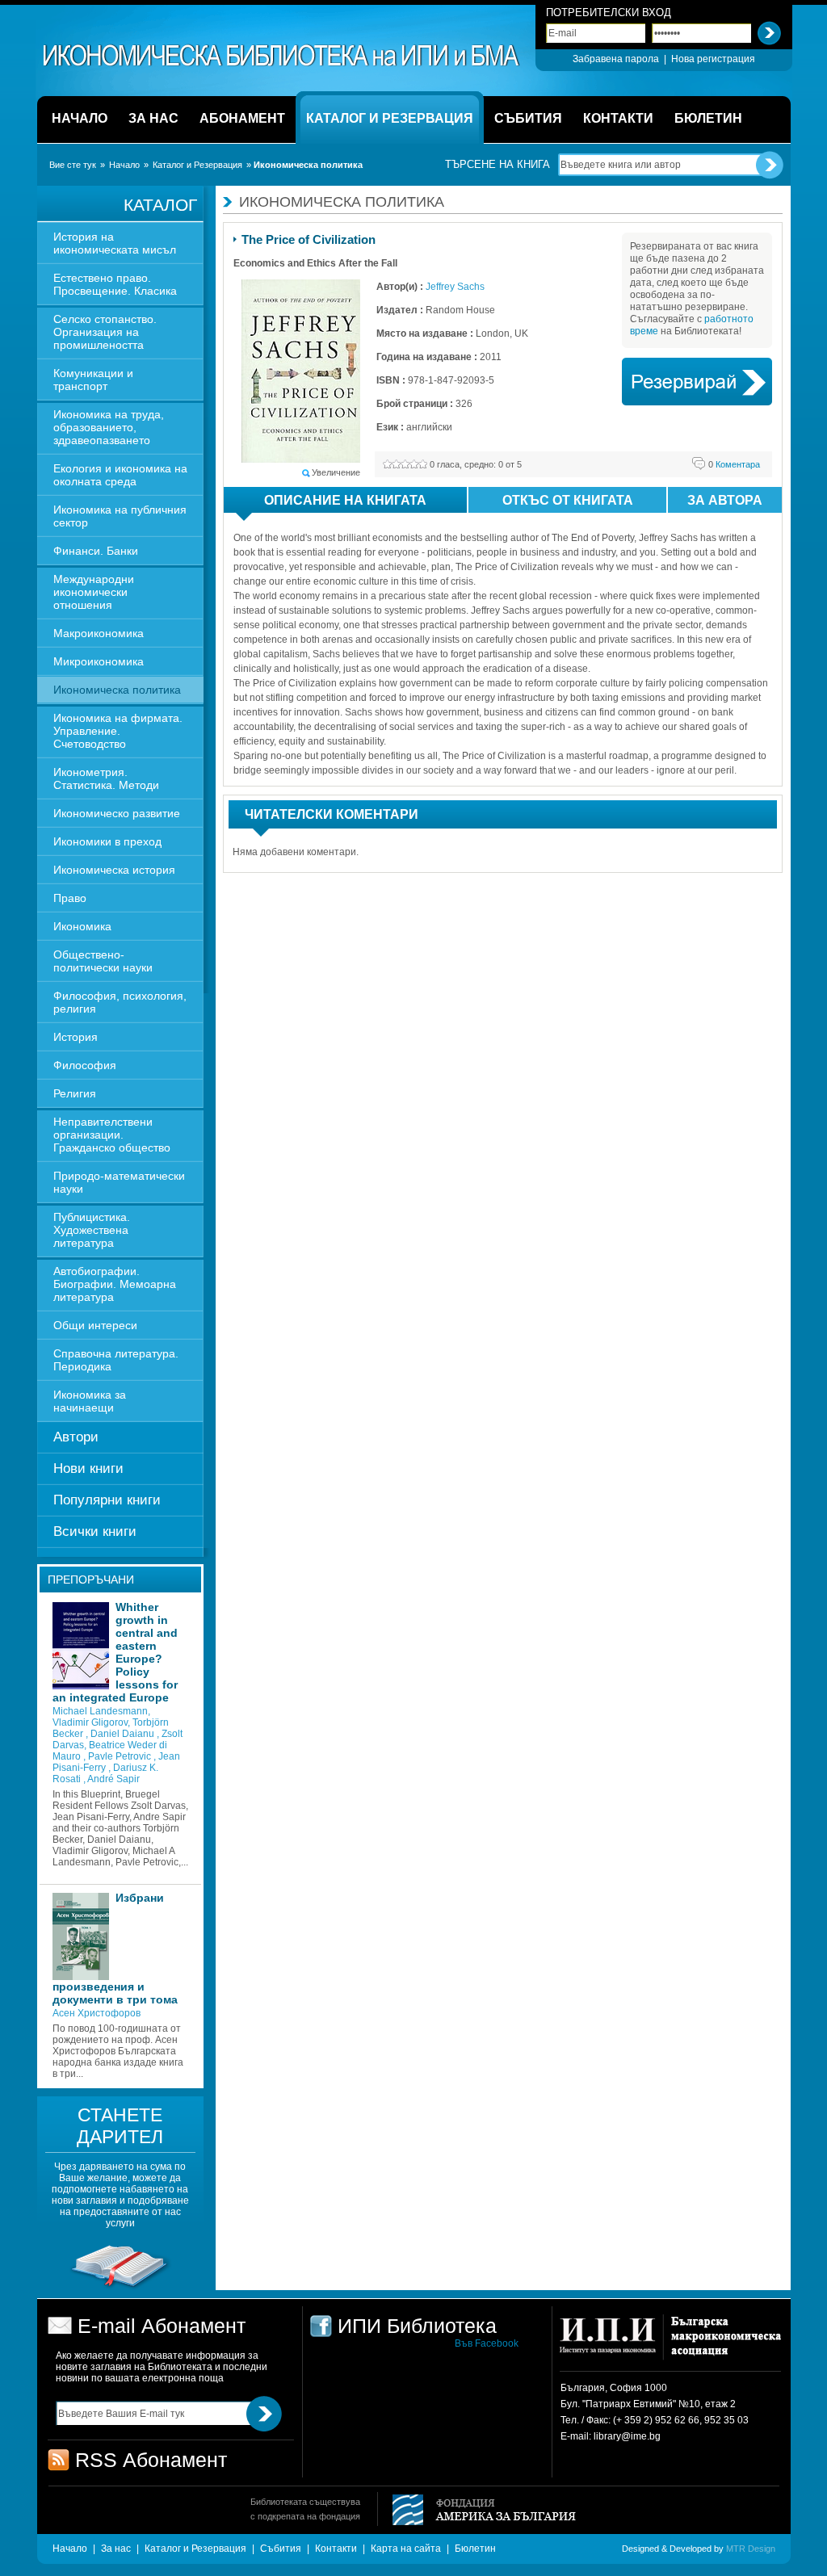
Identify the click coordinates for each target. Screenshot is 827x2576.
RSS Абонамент (151, 2460)
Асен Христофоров (97, 2013)
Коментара (734, 464)
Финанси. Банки (96, 551)
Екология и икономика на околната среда (120, 475)
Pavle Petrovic (121, 1756)
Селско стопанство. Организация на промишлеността (105, 332)
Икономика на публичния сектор (120, 516)
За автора (725, 500)
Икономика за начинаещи (90, 1401)
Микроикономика (99, 661)
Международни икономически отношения (94, 592)
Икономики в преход (107, 841)
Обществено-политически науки (103, 961)
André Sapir (113, 1779)
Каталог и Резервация (197, 165)
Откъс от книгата (568, 500)
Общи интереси (95, 1325)
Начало (124, 165)
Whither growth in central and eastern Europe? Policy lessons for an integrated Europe (115, 1652)
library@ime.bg (627, 2436)
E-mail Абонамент (162, 2326)
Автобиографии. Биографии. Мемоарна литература (115, 1284)
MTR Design (751, 2549)
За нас (116, 2549)
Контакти (336, 2549)
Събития (281, 2549)
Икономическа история (114, 870)
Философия (85, 1065)
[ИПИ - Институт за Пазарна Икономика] (613, 2343)
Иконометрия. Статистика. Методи (106, 778)
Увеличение (336, 472)
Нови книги (88, 1468)
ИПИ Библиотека (282, 56)
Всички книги (95, 1531)
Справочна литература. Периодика (116, 1360)
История (76, 1037)
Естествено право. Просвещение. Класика (115, 284)
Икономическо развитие (117, 813)
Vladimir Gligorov (90, 1722)
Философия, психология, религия (120, 1002)
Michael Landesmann (100, 1711)
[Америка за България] (477, 2511)
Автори (76, 1437)
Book (697, 382)
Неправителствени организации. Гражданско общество (112, 1135)
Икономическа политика (117, 690)
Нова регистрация (713, 59)
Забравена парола (616, 59)
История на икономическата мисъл (115, 243)
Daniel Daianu (124, 1734)
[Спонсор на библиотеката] (120, 2288)
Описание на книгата (345, 500)
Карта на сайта (406, 2549)
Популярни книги (107, 1500)
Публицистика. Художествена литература (92, 1230)
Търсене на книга (497, 164)
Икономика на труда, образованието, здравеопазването (109, 427)
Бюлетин (475, 2549)
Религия (75, 1093)
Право (70, 898)
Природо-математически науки (119, 1182)
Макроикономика (99, 633)
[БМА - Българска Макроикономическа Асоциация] (724, 2343)
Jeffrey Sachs (455, 287)
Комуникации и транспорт (93, 380)
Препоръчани (91, 1580)
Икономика (82, 926)
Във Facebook (487, 2343)
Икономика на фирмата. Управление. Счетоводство (118, 731)
